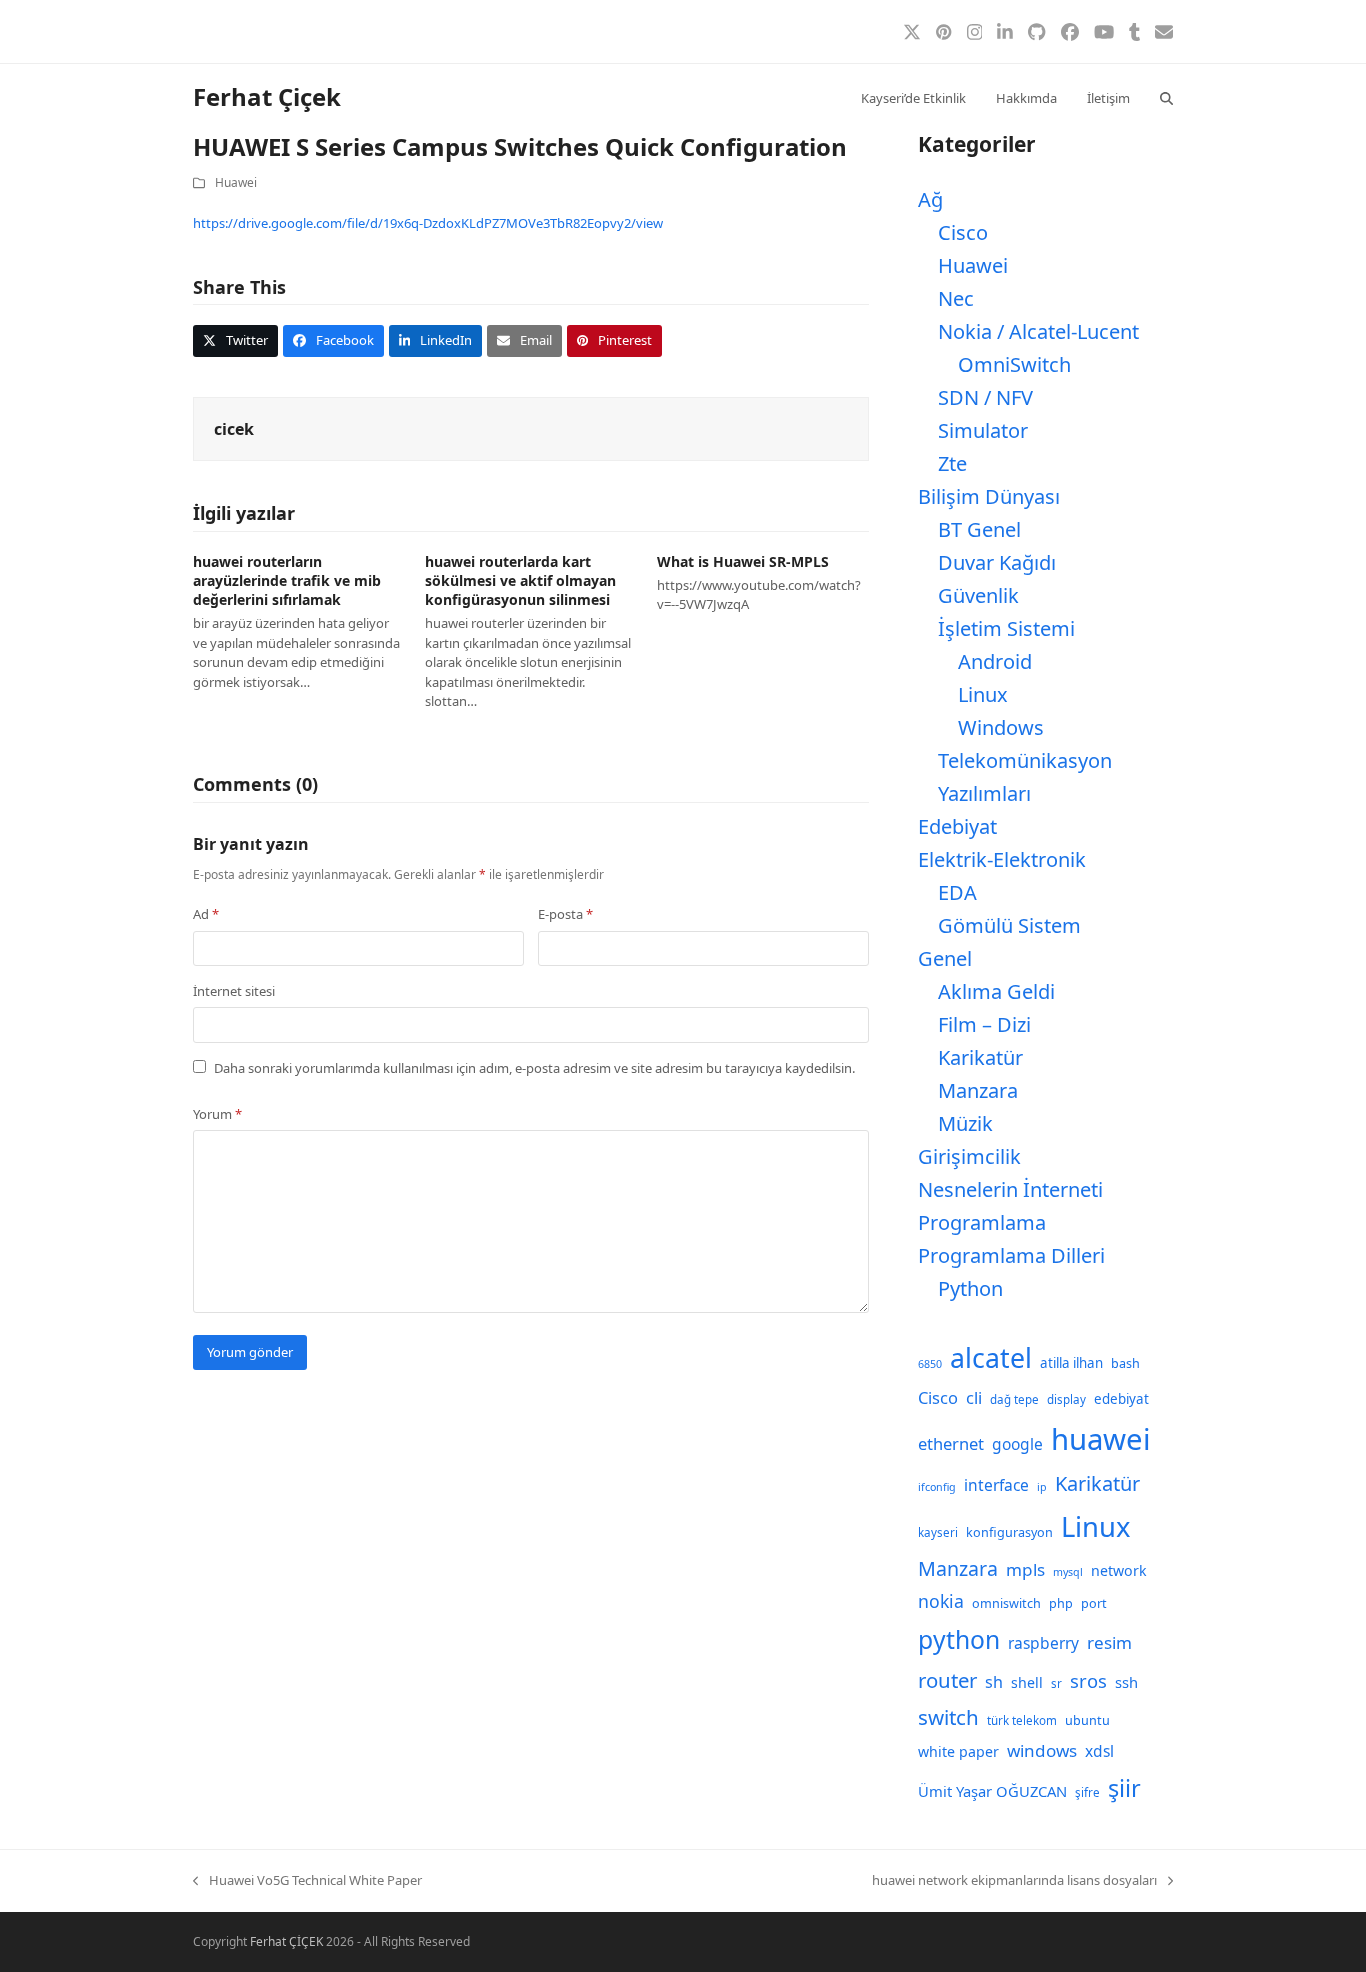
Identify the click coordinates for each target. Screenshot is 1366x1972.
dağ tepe (1014, 1399)
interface (996, 1485)
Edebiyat (957, 826)
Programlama (982, 1222)
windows (1042, 1750)
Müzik (965, 1123)
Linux (983, 694)
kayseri (938, 1532)
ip (1042, 1487)
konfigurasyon (1009, 1532)
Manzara (978, 1090)
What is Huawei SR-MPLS (743, 561)
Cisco (963, 232)
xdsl (1099, 1751)
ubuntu (1087, 1720)
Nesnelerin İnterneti (1010, 1189)
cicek (234, 429)
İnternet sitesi (234, 991)
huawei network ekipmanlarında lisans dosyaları (1014, 1881)
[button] (1166, 97)
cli (974, 1397)
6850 (930, 1364)
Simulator (983, 430)
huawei (1101, 1439)
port (1094, 1603)
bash (1125, 1363)
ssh (1126, 1682)
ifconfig (937, 1487)
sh (994, 1682)
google (1017, 1444)
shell (1027, 1682)
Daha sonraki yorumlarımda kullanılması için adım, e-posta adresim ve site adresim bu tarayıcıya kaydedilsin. (534, 1068)
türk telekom (1022, 1720)
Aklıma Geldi (996, 991)
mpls (1025, 1569)
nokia (941, 1601)
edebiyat (1121, 1399)
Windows (1001, 727)
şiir (1124, 1788)
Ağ (930, 199)
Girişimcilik (969, 1156)
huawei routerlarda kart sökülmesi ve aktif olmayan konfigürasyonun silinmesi (520, 581)
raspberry (1043, 1643)
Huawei (236, 182)
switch (948, 1717)
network (1119, 1570)
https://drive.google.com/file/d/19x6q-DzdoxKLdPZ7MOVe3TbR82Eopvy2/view (428, 223)
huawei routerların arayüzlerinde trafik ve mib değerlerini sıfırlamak (287, 581)
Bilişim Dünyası (989, 496)
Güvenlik (978, 595)
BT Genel (979, 529)
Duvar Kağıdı (997, 562)
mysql (1068, 1572)
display (1066, 1399)
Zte (952, 463)
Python (970, 1288)
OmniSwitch (1014, 364)
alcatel (991, 1358)
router (947, 1680)
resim (1109, 1642)
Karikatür (980, 1057)
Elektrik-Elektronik (1002, 859)
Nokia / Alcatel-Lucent (1038, 331)
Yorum (217, 1114)
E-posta (565, 914)
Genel (945, 958)
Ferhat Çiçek (267, 96)
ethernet (951, 1443)
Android (995, 661)
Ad (206, 914)
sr (1056, 1683)
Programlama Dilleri (1011, 1255)
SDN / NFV (985, 397)
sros (1088, 1680)
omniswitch (1006, 1603)
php (1061, 1603)
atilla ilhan (1071, 1363)
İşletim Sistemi (1006, 628)
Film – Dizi (984, 1024)
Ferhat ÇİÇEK (286, 1941)
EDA (957, 892)
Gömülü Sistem (1009, 925)
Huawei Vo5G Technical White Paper (307, 1881)
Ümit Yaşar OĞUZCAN (992, 1791)
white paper (958, 1751)
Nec (956, 298)
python (959, 1639)
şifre (1087, 1792)
